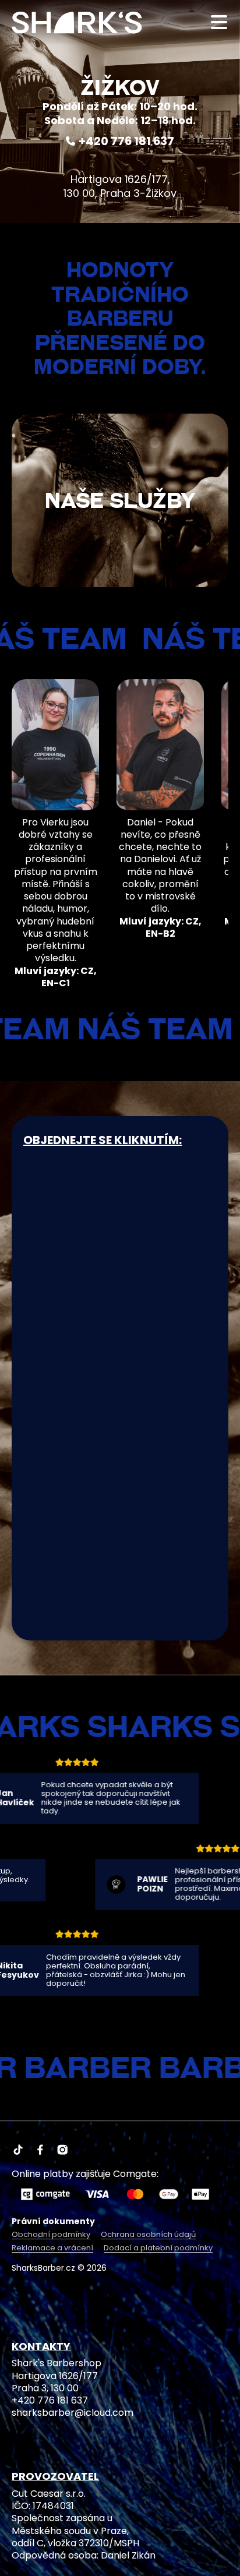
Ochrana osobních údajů (148, 2235)
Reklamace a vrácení (52, 2248)
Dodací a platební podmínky (158, 2248)
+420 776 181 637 (126, 141)
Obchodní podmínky (51, 2235)
